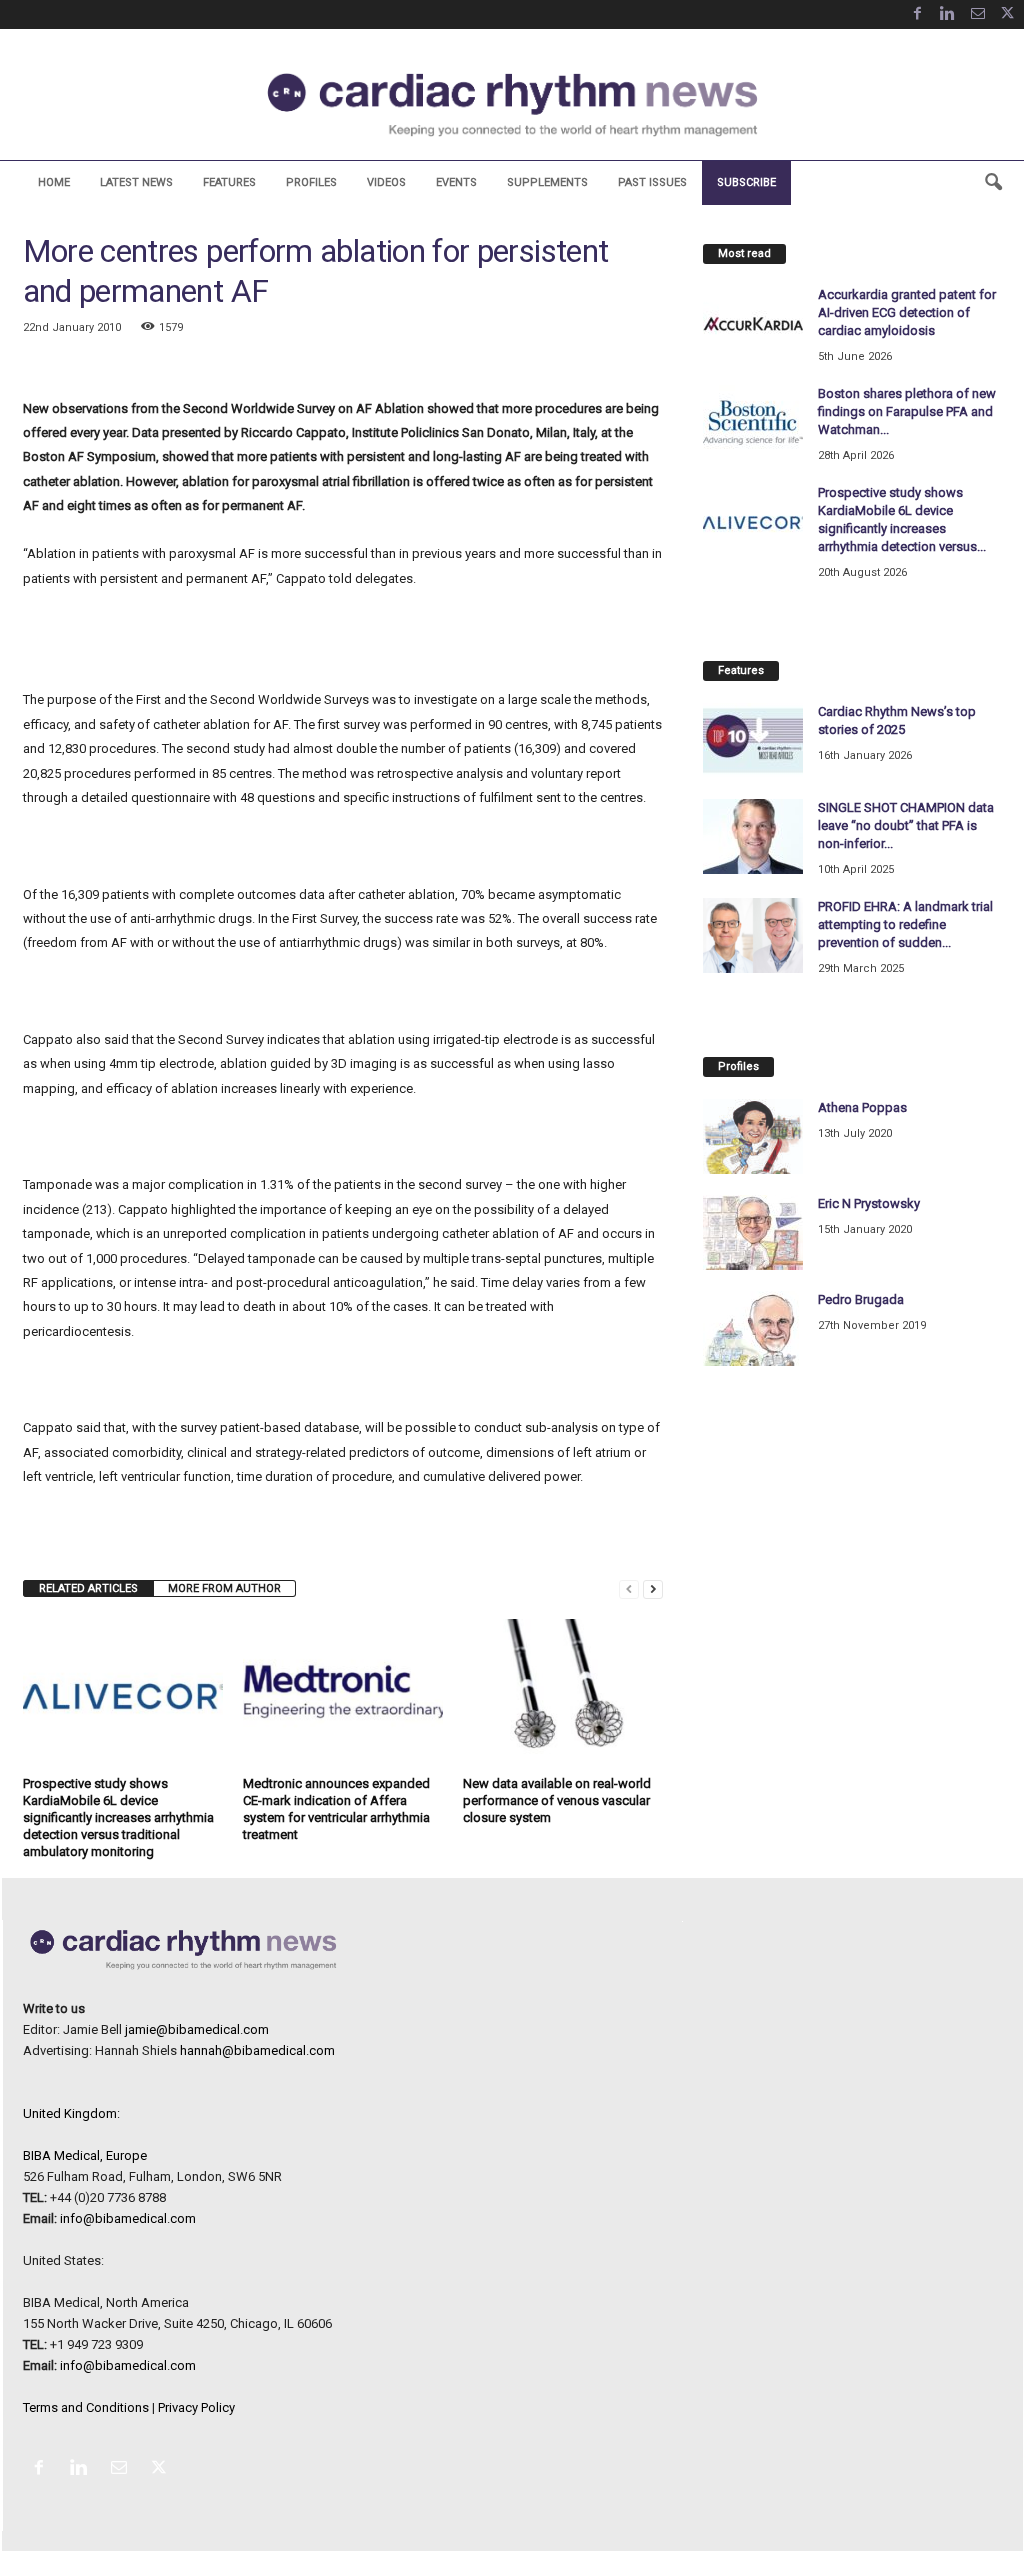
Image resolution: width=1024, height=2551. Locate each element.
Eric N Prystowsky (869, 1203)
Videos (386, 182)
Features (229, 182)
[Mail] (978, 14)
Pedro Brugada (861, 1299)
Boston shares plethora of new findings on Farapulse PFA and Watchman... (907, 411)
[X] (1008, 14)
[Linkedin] (948, 14)
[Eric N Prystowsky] (753, 1232)
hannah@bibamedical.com (257, 2050)
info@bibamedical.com (128, 2218)
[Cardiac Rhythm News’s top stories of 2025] (753, 740)
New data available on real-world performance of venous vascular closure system (557, 1800)
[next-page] (653, 1588)
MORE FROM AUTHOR (224, 1588)
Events (456, 182)
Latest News (136, 182)
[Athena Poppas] (753, 1136)
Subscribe (746, 182)
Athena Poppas (862, 1107)
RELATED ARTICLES (88, 1588)
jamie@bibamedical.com (197, 2029)
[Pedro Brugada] (753, 1328)
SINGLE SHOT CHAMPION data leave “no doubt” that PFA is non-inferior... (906, 825)
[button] (993, 183)
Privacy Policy (196, 2407)
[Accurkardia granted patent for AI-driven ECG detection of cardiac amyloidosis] (753, 323)
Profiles (311, 182)
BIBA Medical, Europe (85, 2155)
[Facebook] (918, 14)
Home (54, 182)
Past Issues (652, 182)
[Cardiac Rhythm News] (512, 104)
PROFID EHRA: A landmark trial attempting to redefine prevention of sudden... (905, 924)
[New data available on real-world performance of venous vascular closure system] (563, 1694)
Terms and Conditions (86, 2407)
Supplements (547, 182)
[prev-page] (629, 1588)
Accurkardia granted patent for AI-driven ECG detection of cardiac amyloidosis (907, 312)
